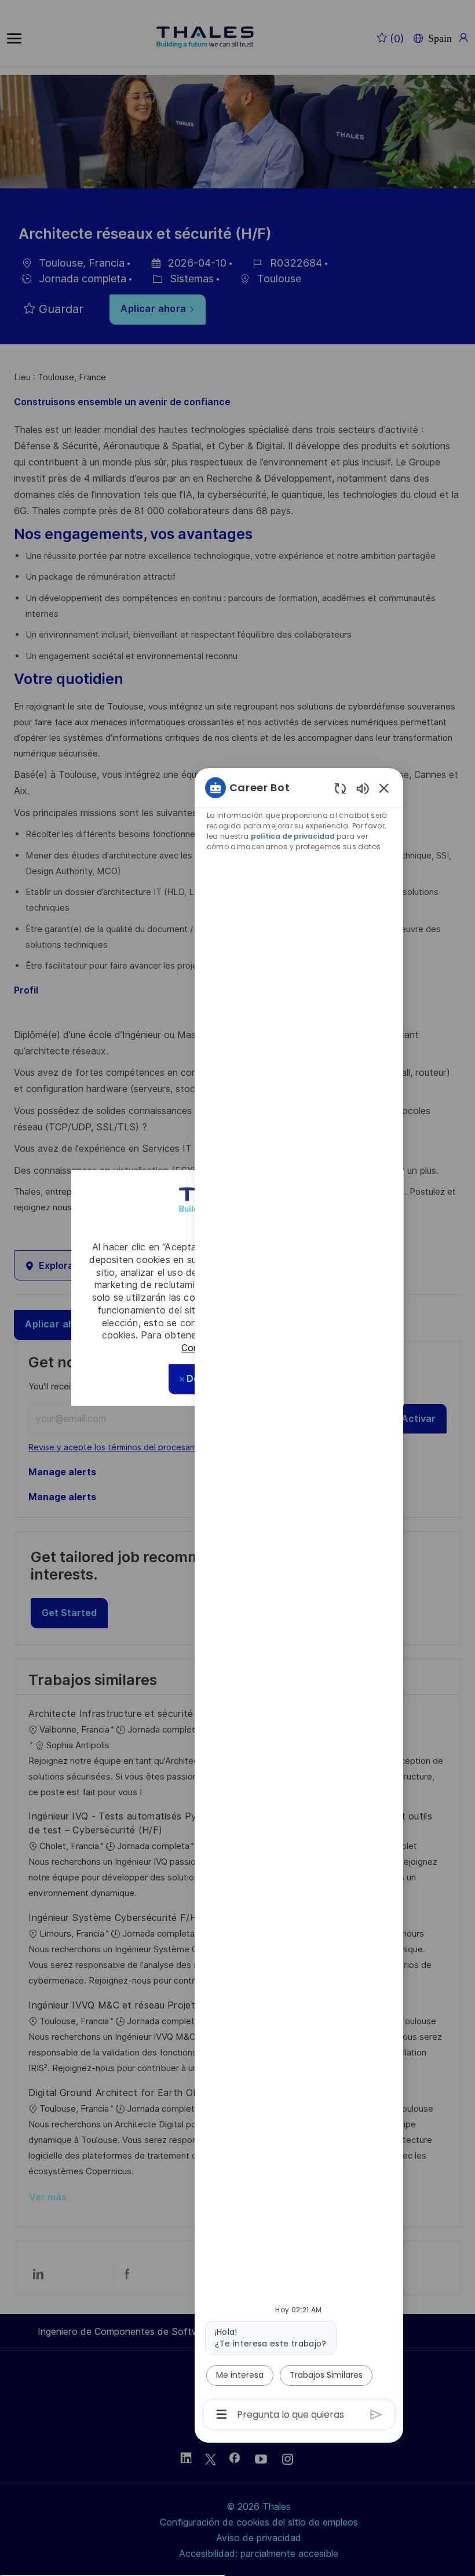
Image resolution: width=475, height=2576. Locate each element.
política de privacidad (293, 836)
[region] (299, 1600)
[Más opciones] (222, 2414)
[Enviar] (376, 2415)
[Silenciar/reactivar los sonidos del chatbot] (363, 788)
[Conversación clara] (340, 788)
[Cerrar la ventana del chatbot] (384, 788)
